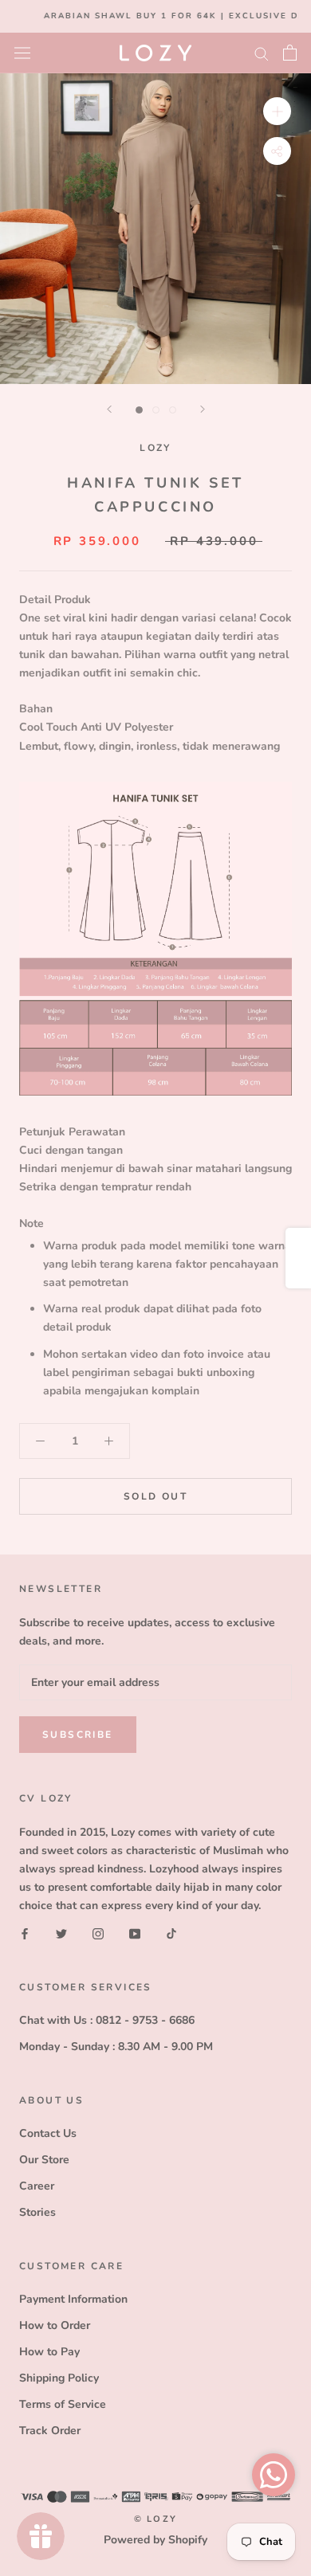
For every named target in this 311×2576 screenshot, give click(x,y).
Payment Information (73, 2299)
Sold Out (155, 1496)
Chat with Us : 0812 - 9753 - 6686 (107, 2020)
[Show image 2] (156, 410)
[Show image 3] (173, 410)
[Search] (262, 53)
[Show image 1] (139, 410)
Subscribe (78, 1735)
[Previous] (109, 409)
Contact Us (48, 2133)
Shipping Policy (59, 2378)
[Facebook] (25, 1933)
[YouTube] (135, 1933)
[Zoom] (277, 110)
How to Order (55, 2325)
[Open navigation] (22, 52)
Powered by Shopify (155, 2540)
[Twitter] (61, 1933)
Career (37, 2186)
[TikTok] (171, 1933)
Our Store (44, 2160)
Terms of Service (63, 2404)
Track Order (50, 2431)
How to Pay (49, 2352)
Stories (37, 2212)
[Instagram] (98, 1933)
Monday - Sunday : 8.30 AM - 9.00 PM (116, 2047)
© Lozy (155, 2519)
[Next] (203, 409)
